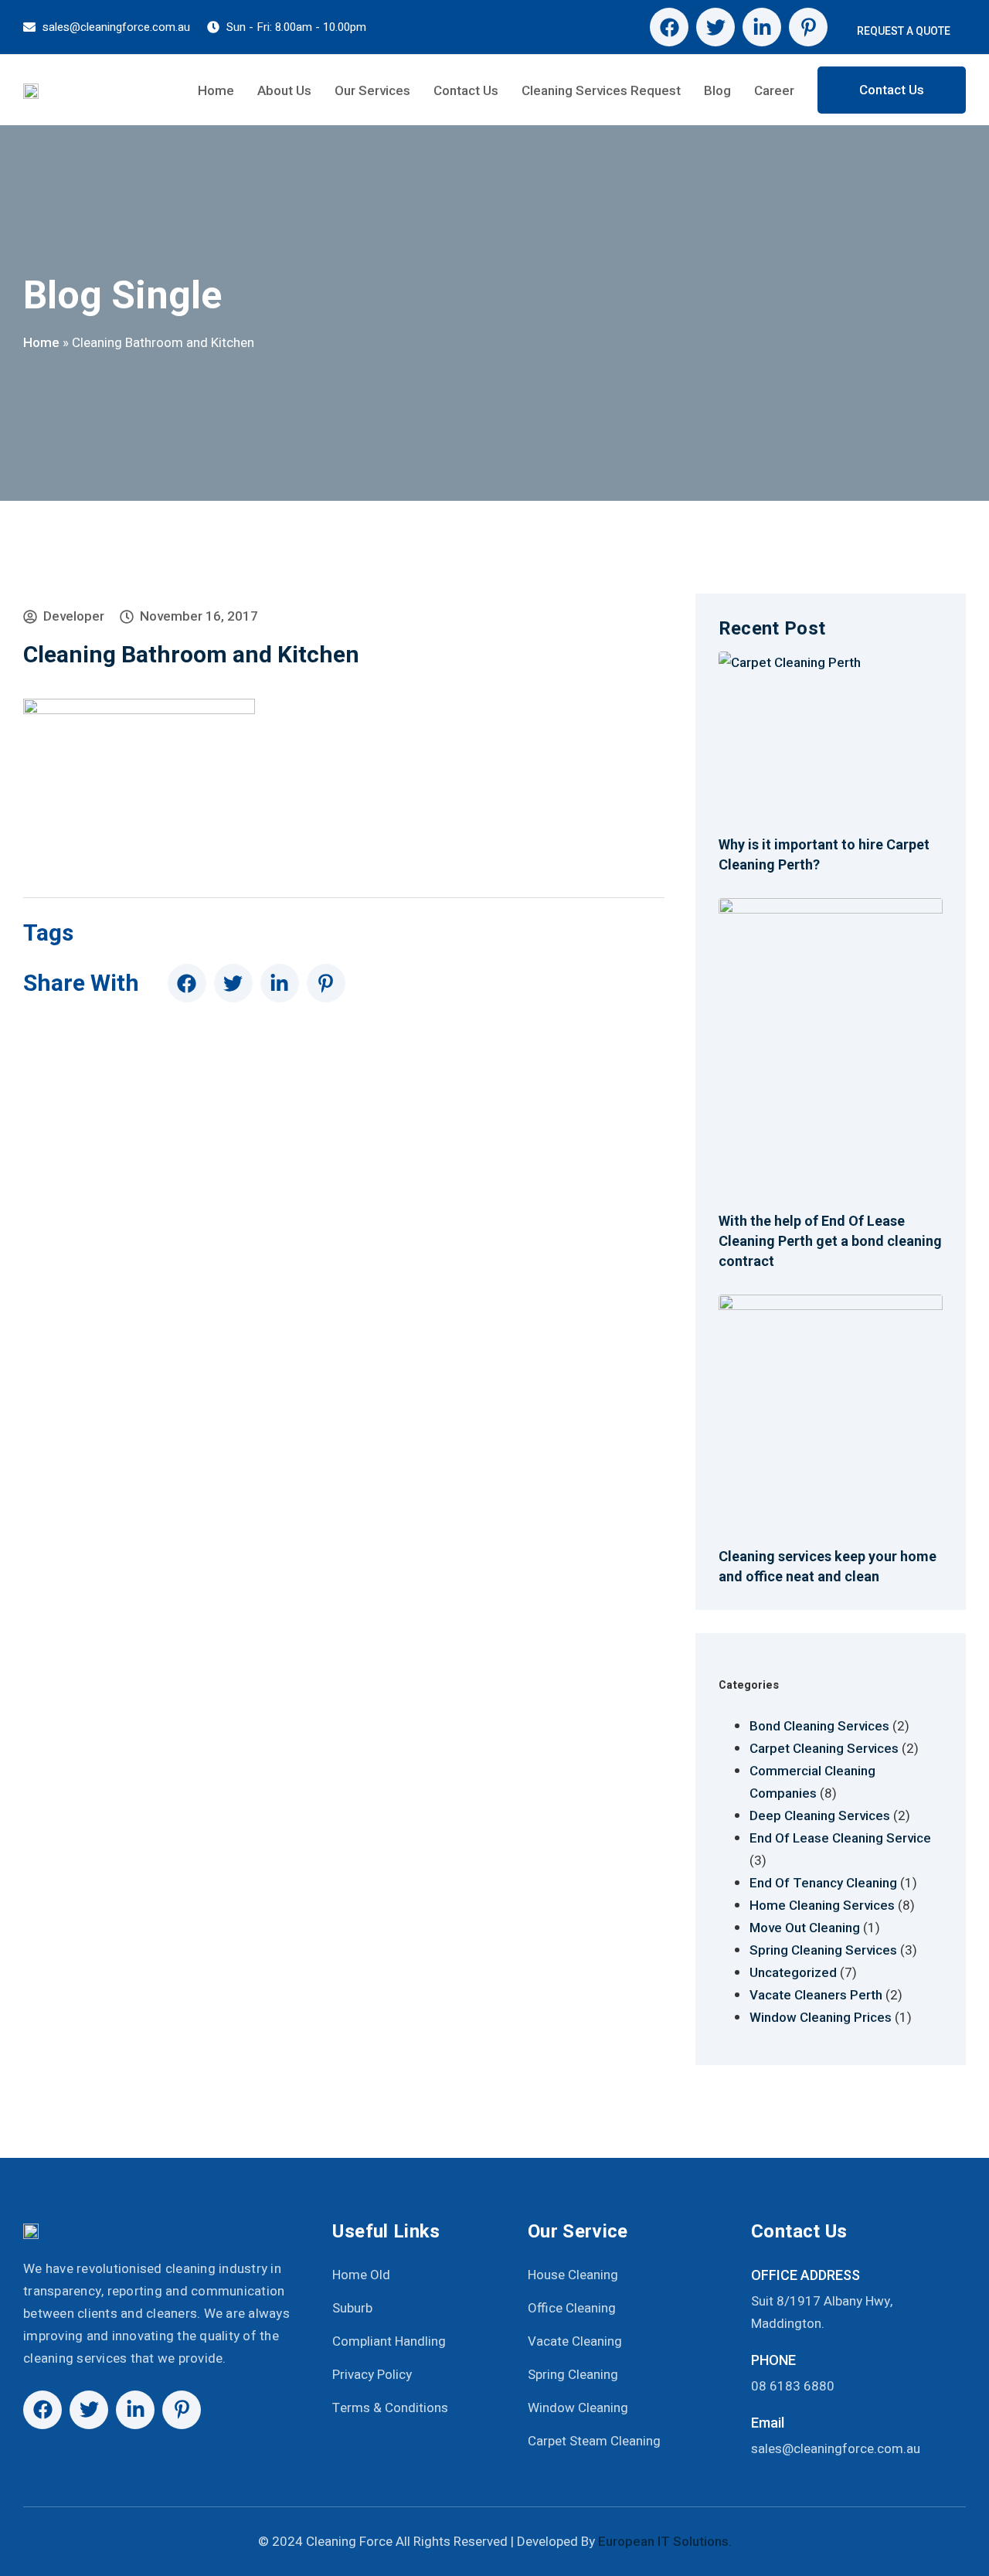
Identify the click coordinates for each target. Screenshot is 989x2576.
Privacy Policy (372, 2375)
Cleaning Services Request (601, 90)
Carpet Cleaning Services (824, 1748)
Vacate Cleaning (575, 2341)
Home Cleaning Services (822, 1905)
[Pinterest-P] (808, 27)
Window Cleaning (578, 2408)
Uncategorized (793, 1972)
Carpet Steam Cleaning (594, 2441)
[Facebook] (669, 27)
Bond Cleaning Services (819, 1726)
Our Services (372, 90)
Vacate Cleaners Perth (816, 1995)
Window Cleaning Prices (821, 2017)
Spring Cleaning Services (823, 1950)
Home (216, 90)
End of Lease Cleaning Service (840, 1838)
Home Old (361, 2275)
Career (774, 90)
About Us (284, 90)
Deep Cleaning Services (820, 1815)
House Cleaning (573, 2275)
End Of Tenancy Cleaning (823, 1883)
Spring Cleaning (573, 2375)
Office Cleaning (572, 2308)
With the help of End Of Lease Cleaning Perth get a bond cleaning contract (830, 1241)
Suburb (352, 2308)
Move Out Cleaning (805, 1928)
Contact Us (466, 90)
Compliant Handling (389, 2341)
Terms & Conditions (390, 2408)
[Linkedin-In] (762, 27)
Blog (717, 90)
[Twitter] (715, 27)
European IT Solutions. (665, 2541)
